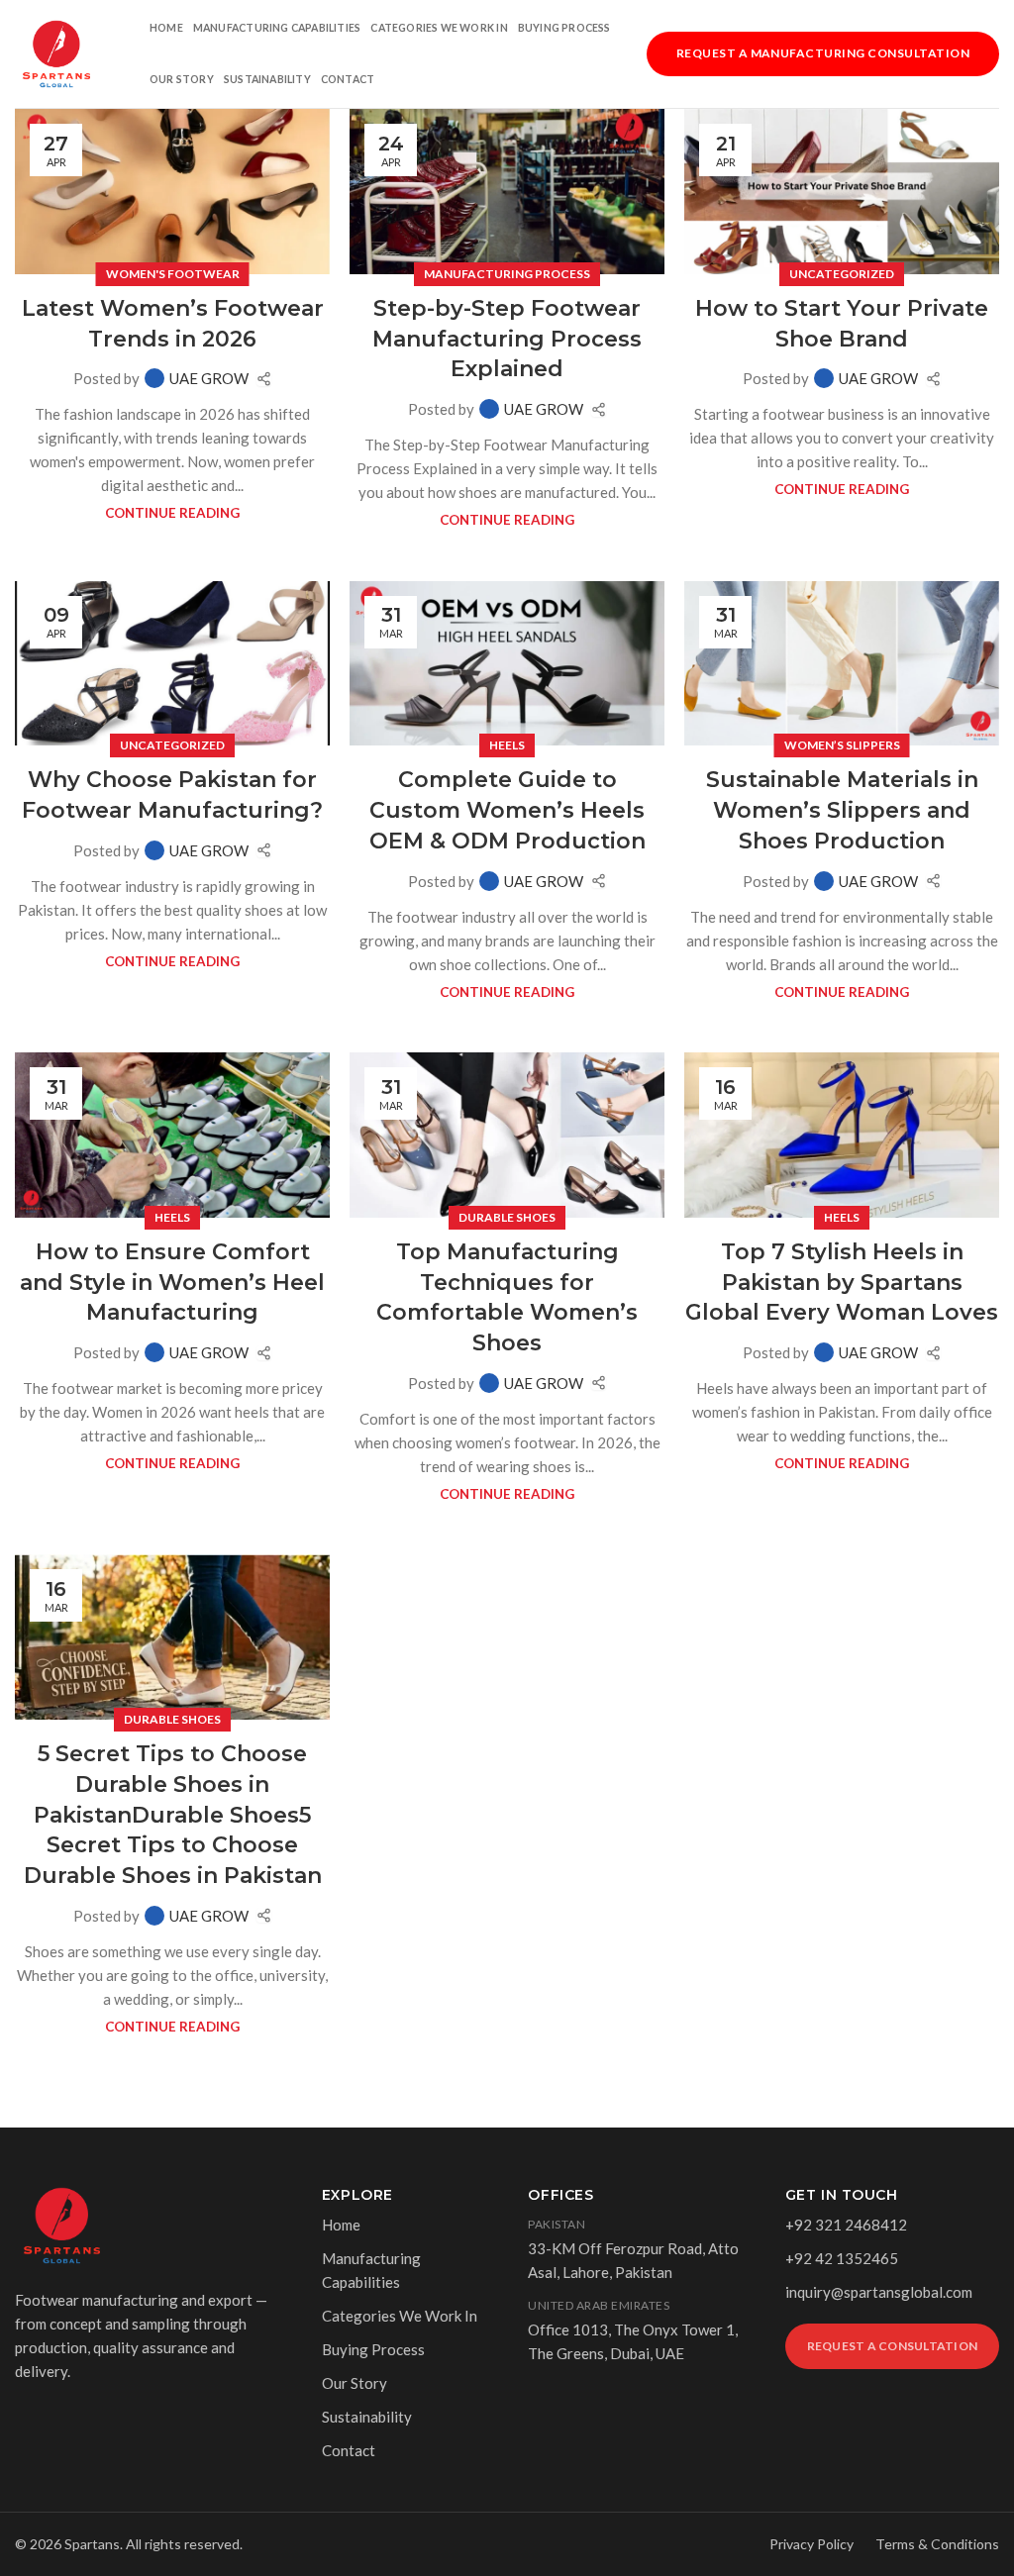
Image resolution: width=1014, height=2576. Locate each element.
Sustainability (267, 79)
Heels (507, 745)
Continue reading (172, 513)
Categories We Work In (439, 28)
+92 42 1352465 (842, 2258)
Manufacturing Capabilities (277, 28)
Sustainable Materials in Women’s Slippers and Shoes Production (842, 810)
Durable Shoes (507, 1217)
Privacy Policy (811, 2544)
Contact (348, 79)
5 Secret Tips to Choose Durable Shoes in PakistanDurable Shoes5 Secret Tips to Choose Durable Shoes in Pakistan (173, 1815)
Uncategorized (842, 274)
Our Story (182, 79)
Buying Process (564, 28)
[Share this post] (264, 379)
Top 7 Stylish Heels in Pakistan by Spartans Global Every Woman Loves (842, 1283)
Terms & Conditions (937, 2544)
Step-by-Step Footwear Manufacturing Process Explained (507, 339)
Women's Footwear (173, 274)
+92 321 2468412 (846, 2225)
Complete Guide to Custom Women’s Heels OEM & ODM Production (507, 810)
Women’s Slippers (842, 745)
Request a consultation (892, 2346)
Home (166, 28)
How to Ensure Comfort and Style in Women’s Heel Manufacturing (172, 1283)
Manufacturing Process (507, 274)
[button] (823, 51)
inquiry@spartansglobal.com (879, 2292)
